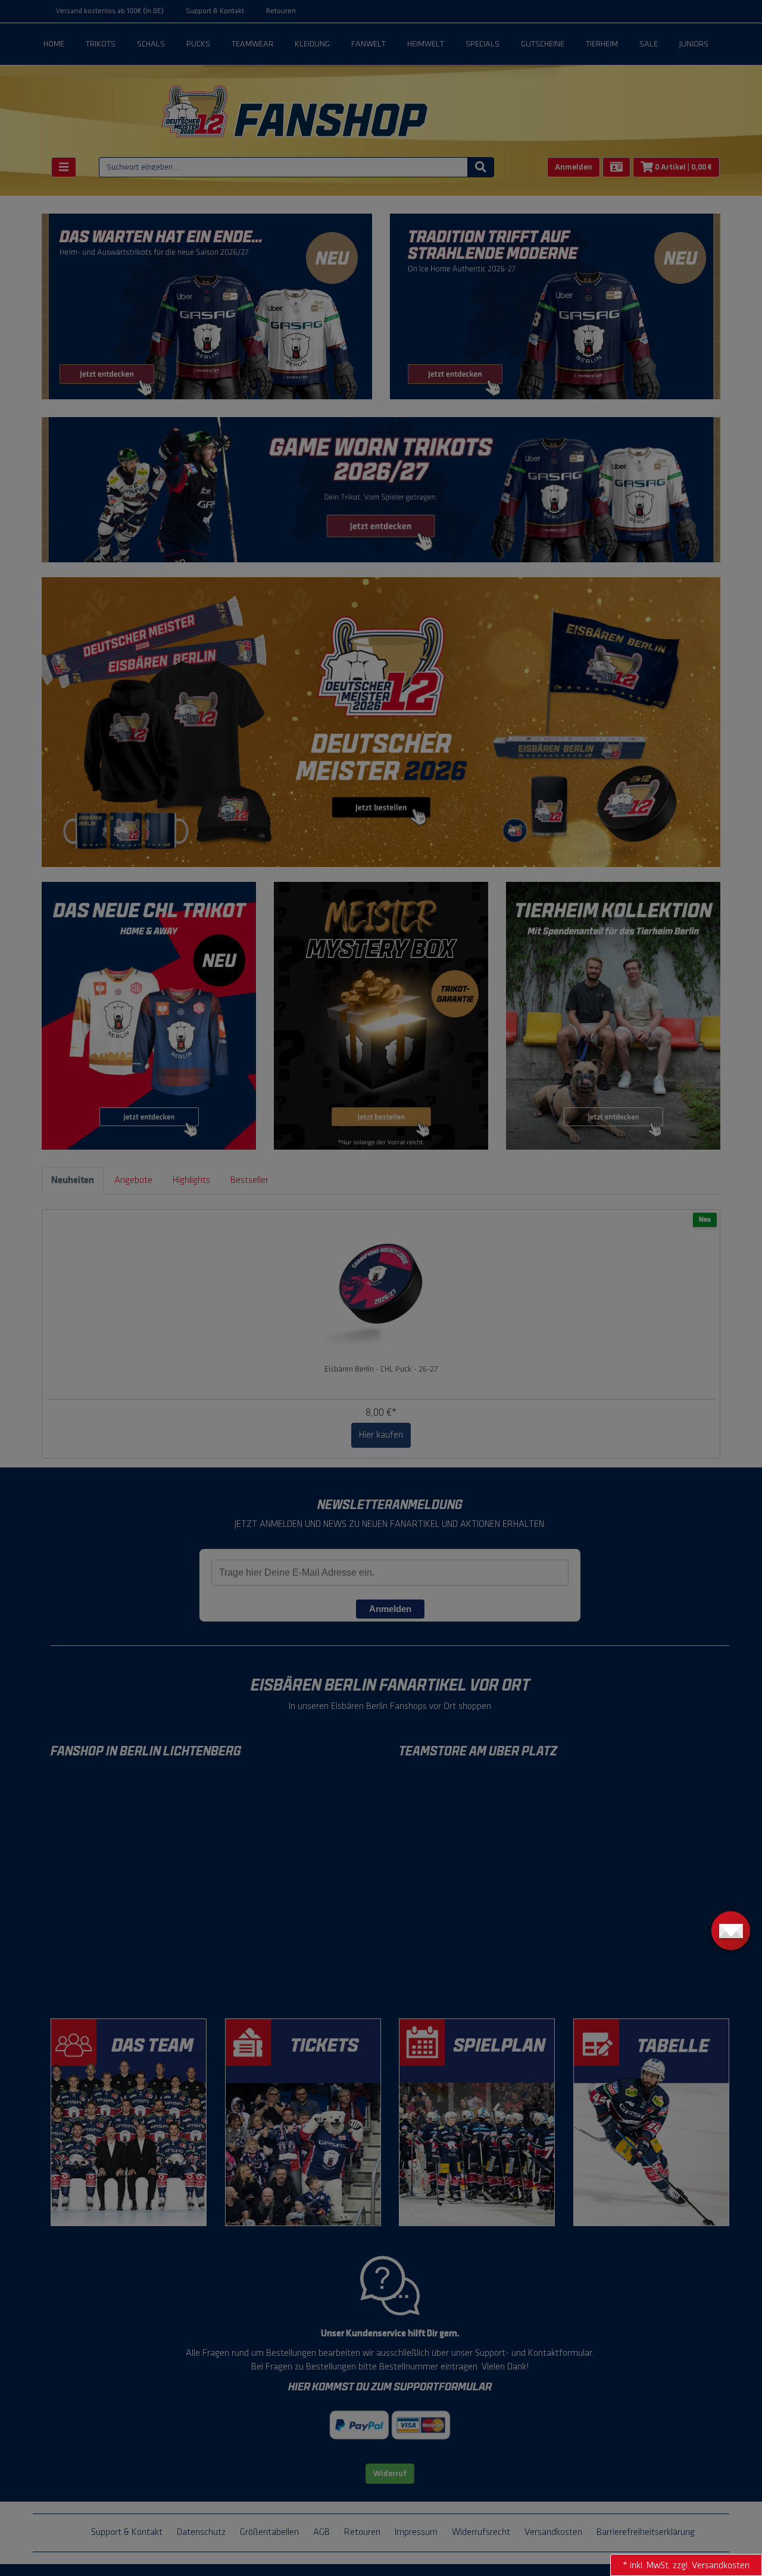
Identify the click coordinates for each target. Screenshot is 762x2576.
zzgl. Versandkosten (711, 2566)
